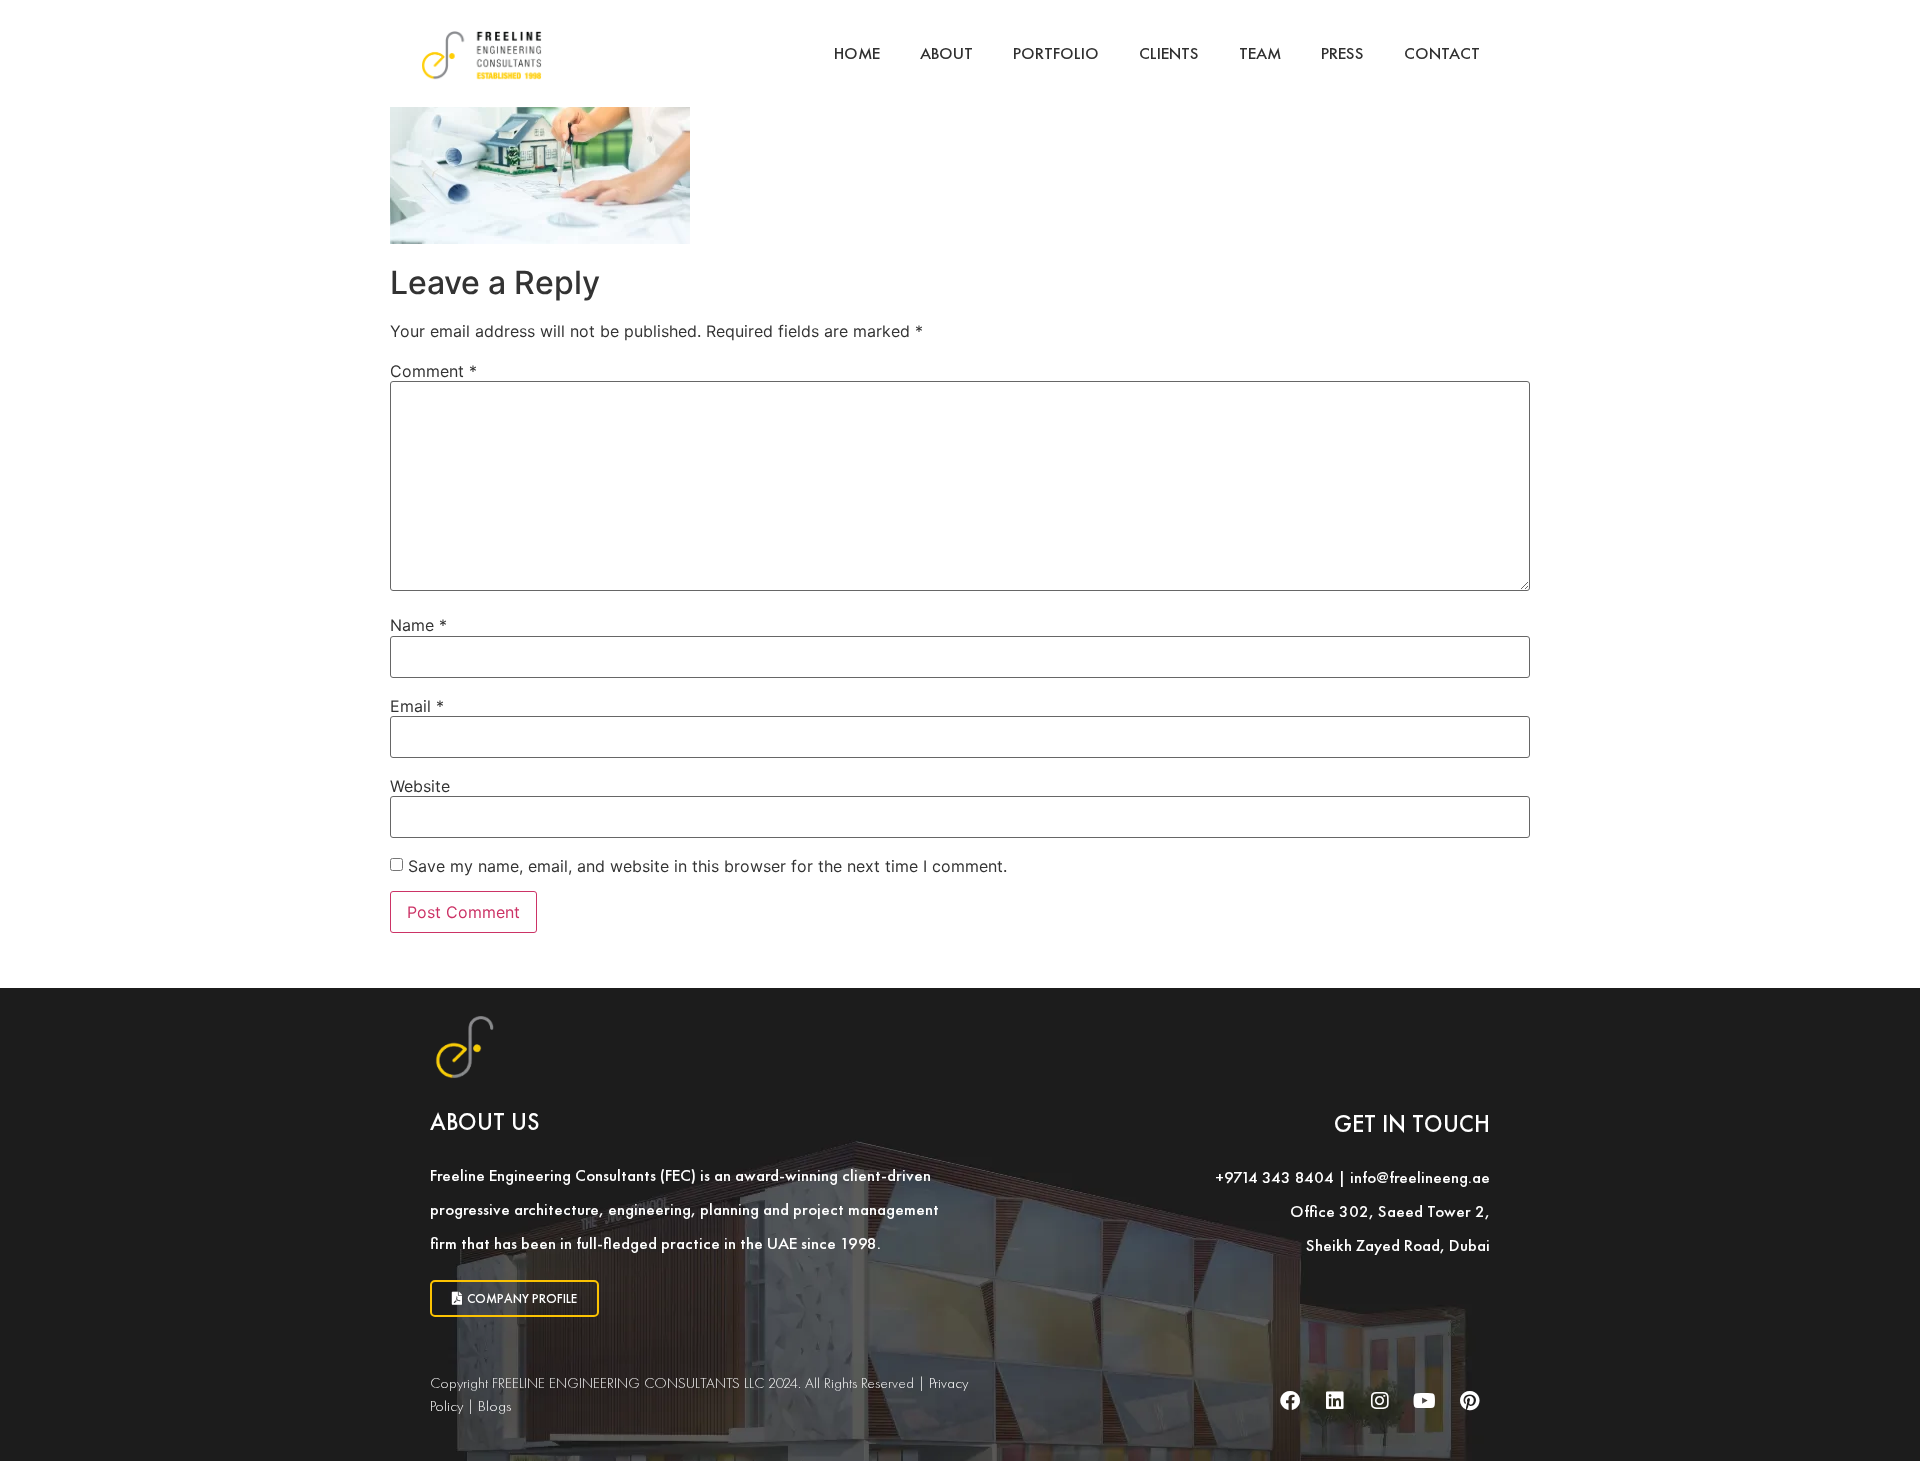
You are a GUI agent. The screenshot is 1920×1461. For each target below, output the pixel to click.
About (946, 53)
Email (417, 706)
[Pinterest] (1470, 1401)
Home (857, 53)
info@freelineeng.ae (1420, 1177)
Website (420, 786)
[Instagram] (1380, 1401)
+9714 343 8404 (1274, 1177)
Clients (1169, 53)
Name (418, 625)
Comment (433, 371)
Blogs (494, 1406)
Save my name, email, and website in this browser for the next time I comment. (707, 866)
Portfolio (1056, 53)
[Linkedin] (1335, 1401)
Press (1342, 53)
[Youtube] (1425, 1401)
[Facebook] (1290, 1401)
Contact (1442, 53)
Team (1260, 53)
